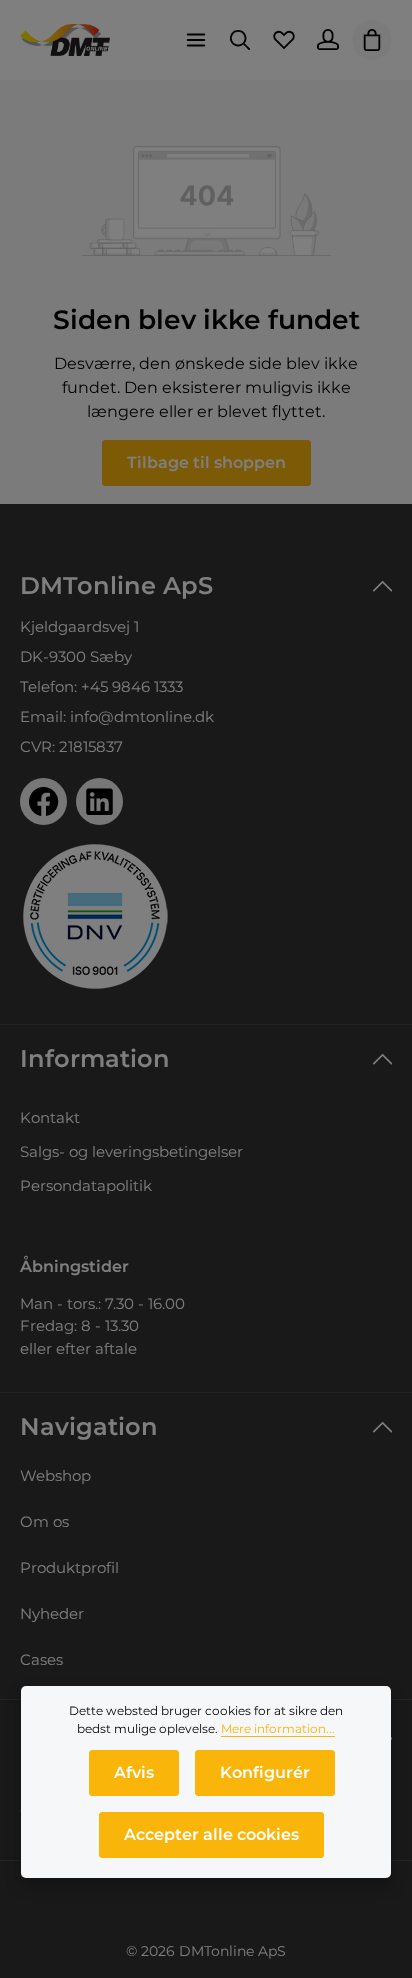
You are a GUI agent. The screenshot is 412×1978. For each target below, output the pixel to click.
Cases (41, 1659)
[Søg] (240, 40)
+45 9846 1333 (132, 686)
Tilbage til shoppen (206, 462)
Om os (44, 1521)
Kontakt (50, 1117)
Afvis (134, 1772)
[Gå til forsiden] (65, 40)
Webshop (55, 1475)
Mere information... (278, 1728)
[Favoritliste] (284, 40)
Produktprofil (69, 1567)
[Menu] (196, 40)
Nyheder (52, 1613)
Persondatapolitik (86, 1185)
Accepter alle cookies (211, 1834)
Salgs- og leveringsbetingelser (131, 1151)
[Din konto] (328, 40)
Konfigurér (265, 1772)
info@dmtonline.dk (142, 716)
